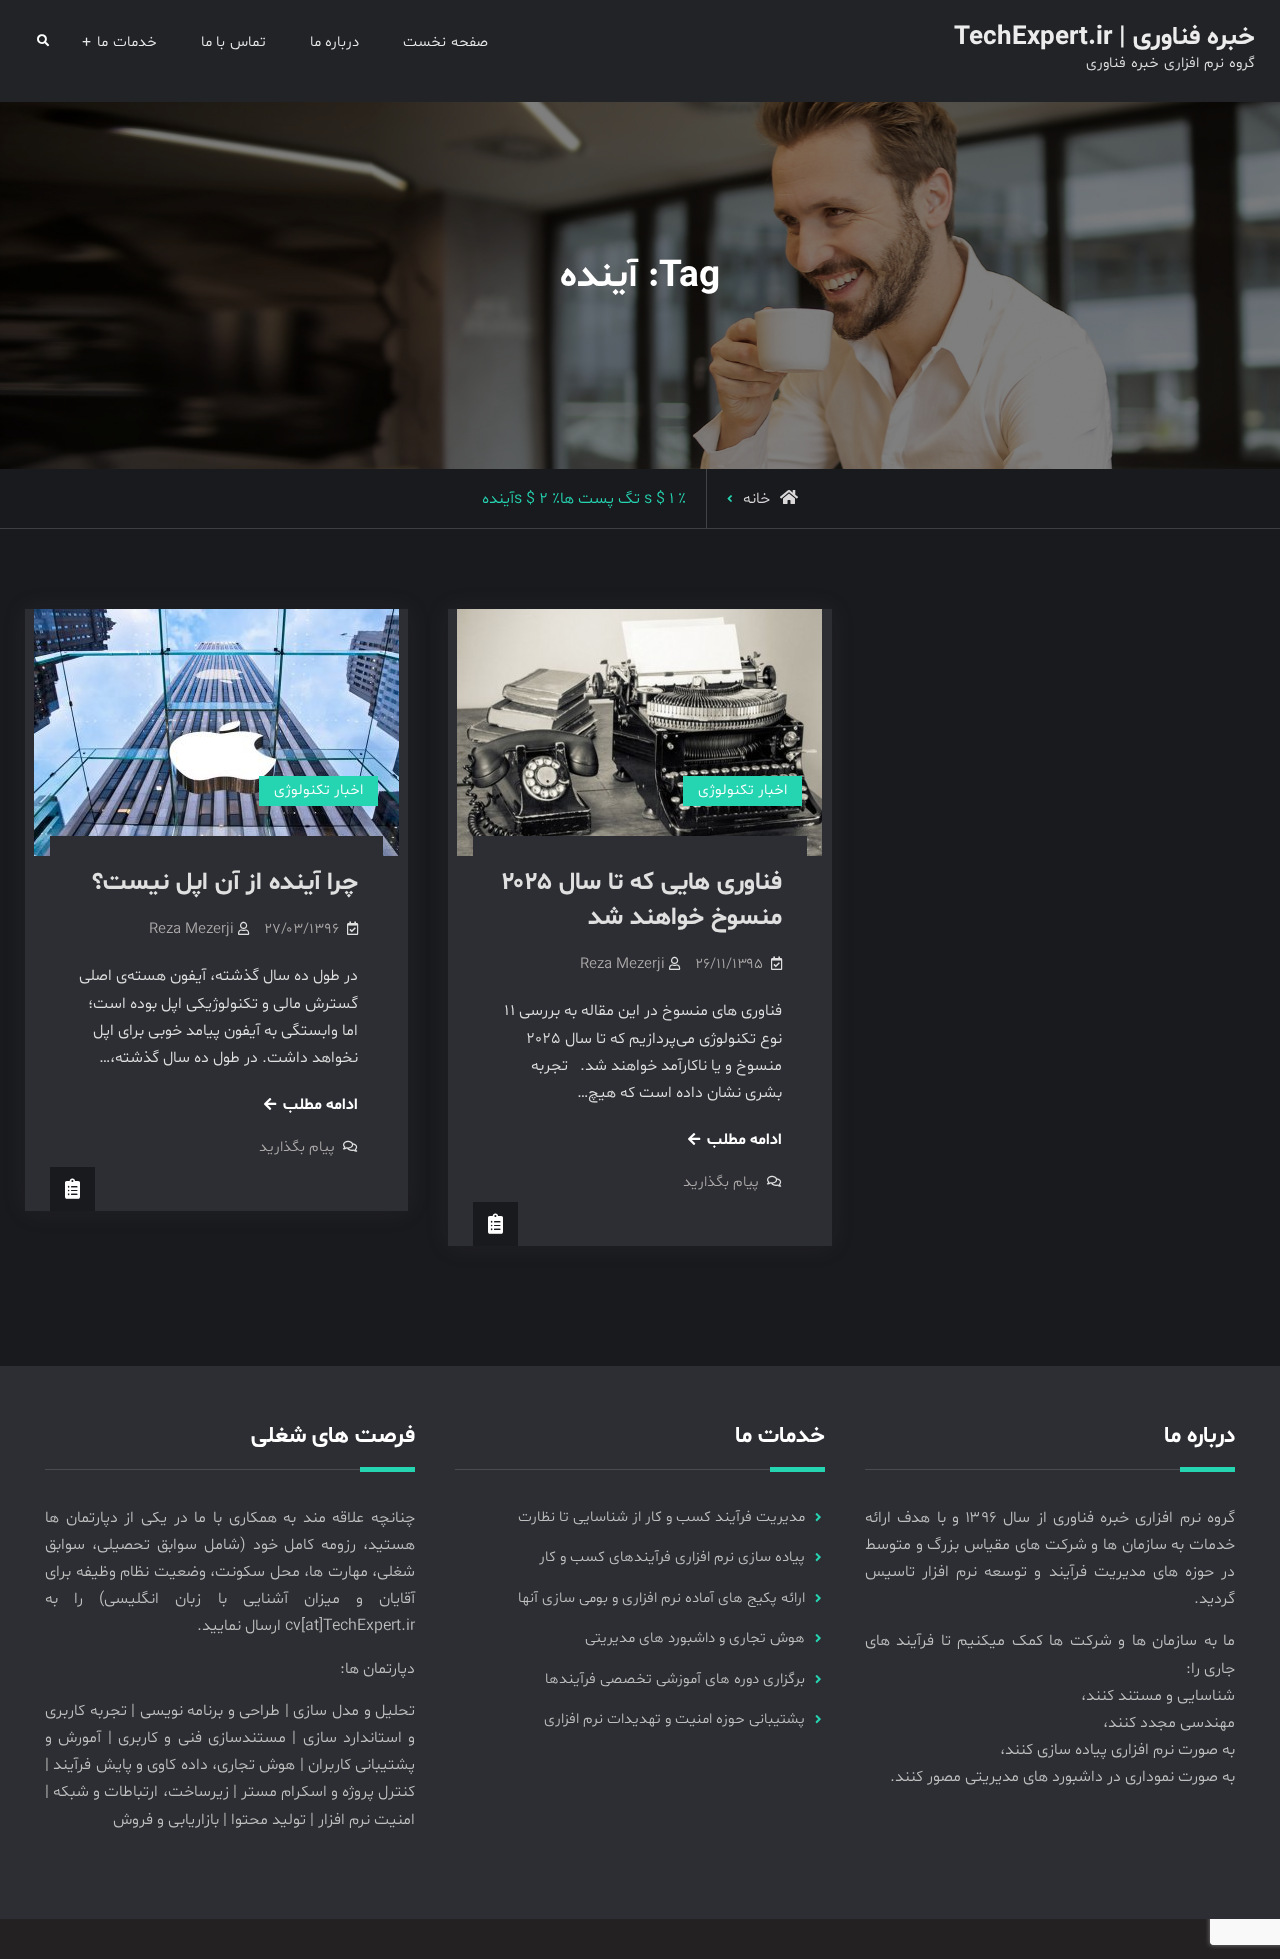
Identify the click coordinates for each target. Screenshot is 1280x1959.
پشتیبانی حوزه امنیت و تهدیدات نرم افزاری (674, 1719)
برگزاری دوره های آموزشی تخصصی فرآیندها (675, 1679)
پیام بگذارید (297, 1147)
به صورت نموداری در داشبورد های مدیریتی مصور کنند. (1062, 1777)
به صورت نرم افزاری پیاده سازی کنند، (1117, 1750)
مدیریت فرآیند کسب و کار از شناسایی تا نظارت (661, 1517)
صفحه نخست (445, 42)
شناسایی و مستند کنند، (1158, 1696)
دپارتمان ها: (377, 1669)
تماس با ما (233, 42)
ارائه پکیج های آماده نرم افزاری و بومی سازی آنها (661, 1598)
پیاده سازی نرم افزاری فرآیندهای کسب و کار (672, 1557)
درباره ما (335, 42)
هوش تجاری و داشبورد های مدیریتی (695, 1638)
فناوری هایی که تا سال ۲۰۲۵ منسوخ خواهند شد (642, 900)
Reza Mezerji (191, 929)
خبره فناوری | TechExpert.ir (1104, 37)
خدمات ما (127, 42)
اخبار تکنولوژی (318, 790)
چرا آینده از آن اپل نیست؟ (225, 883)
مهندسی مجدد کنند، (1169, 1723)
